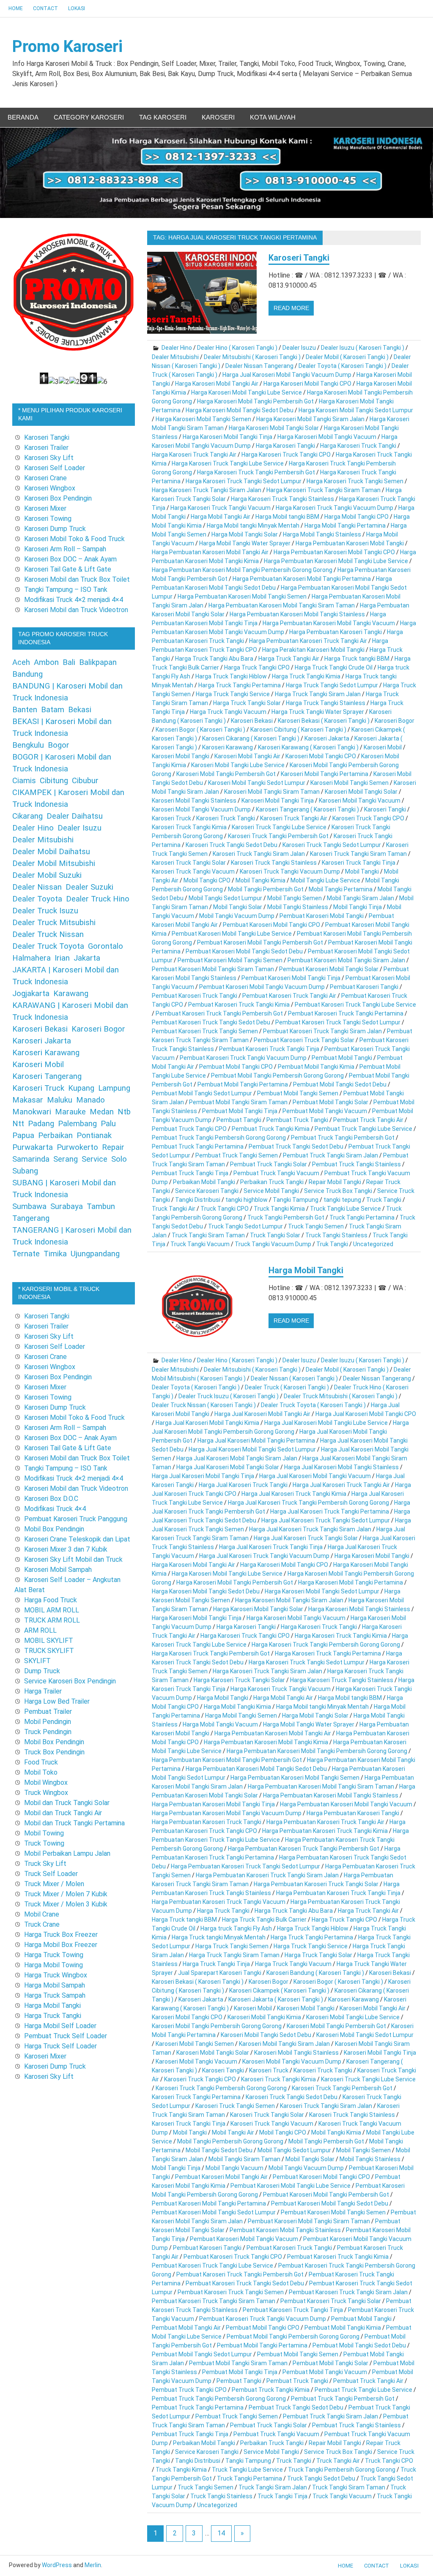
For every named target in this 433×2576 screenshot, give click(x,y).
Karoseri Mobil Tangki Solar (361, 792)
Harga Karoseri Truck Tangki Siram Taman (323, 490)
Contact (45, 8)
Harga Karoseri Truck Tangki (358, 446)
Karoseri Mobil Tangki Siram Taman (272, 792)
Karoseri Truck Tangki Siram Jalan (259, 854)
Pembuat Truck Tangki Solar (269, 1164)
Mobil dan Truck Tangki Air (63, 1813)
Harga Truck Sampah (55, 1995)
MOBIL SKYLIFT (49, 1641)
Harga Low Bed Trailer (57, 1701)
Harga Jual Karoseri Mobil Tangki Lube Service (326, 1423)
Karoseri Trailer (46, 448)
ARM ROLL (40, 1630)
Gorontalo (106, 946)
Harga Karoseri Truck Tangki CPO (286, 455)
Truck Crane (42, 1924)
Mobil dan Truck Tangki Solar (67, 1803)
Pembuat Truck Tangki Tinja (190, 1173)
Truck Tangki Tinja (282, 2496)
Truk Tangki (332, 1244)
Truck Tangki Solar (275, 1235)
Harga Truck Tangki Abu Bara (214, 659)
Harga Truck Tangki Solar (247, 703)
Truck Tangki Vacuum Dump (273, 1244)
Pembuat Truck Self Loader (66, 2036)
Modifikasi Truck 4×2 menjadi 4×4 (74, 600)
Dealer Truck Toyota (48, 946)
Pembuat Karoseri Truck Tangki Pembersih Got (219, 1013)
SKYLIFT (37, 1661)
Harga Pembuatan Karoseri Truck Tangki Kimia (325, 1831)
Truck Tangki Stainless (336, 1235)
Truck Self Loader (51, 1874)
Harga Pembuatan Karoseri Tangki (336, 632)
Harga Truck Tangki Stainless (326, 703)
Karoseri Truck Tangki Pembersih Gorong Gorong (221, 2088)
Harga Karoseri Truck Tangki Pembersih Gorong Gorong (326, 1645)
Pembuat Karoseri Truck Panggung (76, 1519)
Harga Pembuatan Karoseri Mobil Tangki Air (210, 552)
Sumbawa (29, 1206)
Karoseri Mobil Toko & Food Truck (74, 539)
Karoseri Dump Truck (55, 529)
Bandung (27, 674)
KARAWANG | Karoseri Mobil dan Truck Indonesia (70, 1011)
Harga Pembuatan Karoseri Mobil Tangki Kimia (266, 1742)
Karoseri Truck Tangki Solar (189, 863)
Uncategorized (373, 1244)
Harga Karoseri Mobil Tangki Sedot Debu (240, 410)
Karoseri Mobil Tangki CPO (321, 756)
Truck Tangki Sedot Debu (321, 2478)
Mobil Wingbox (46, 1782)
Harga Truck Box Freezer (61, 1935)
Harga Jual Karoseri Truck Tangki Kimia (294, 1494)
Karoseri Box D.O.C (51, 1499)
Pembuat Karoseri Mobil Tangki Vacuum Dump (262, 987)
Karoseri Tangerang (47, 1076)
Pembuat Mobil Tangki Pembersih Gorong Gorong (277, 1076)
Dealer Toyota (37, 899)
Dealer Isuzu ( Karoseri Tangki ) (363, 348)
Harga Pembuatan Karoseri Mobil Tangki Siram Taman (282, 605)
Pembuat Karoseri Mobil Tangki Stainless (285, 2230)
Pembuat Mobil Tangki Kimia (316, 1067)
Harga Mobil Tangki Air (221, 517)
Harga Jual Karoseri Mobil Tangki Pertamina (256, 1440)
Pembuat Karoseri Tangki (364, 987)
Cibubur (85, 781)
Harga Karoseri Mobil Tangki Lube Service (247, 392)
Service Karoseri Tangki (207, 1191)
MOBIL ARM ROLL (52, 1610)
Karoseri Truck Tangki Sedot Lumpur (332, 845)
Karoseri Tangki (299, 258)
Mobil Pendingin (48, 1722)
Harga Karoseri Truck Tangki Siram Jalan (207, 490)
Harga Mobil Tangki (306, 1270)
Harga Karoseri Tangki (285, 446)
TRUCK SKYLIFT (49, 1651)
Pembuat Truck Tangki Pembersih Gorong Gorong (219, 1138)
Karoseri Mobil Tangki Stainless (194, 801)
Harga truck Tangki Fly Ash (236, 1928)
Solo (119, 1159)
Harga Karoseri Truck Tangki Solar (239, 1680)
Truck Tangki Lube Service (345, 1209)
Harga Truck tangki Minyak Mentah (219, 1937)
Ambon (46, 662)
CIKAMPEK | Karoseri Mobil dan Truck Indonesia (68, 798)
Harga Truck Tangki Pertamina (240, 685)
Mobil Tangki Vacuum (234, 2168)
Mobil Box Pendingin (54, 1529)
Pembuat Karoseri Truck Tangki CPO (233, 2257)
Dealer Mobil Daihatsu (51, 852)
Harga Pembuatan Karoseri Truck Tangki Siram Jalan (267, 1875)
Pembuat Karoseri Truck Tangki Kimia (239, 1005)
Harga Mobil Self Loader (60, 2026)
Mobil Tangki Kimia (260, 880)
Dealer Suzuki (89, 887)
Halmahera (32, 958)
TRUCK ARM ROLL (52, 1620)
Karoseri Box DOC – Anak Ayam (70, 559)
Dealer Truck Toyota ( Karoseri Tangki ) (313, 1405)
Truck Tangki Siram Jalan (273, 2487)
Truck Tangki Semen (316, 1226)
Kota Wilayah (273, 117)
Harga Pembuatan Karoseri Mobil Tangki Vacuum (329, 623)
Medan (102, 1112)
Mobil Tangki (362, 871)
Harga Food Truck (51, 1600)
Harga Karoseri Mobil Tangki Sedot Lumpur (356, 410)
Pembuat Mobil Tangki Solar (330, 1102)
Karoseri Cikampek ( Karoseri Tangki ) (279, 1991)
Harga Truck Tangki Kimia (306, 676)
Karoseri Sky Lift (49, 458)
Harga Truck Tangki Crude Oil (334, 667)
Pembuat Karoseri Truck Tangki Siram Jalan (322, 1031)
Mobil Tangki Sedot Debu (219, 2150)
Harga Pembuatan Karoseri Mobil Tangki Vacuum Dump (227, 1813)
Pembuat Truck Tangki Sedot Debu (296, 1146)
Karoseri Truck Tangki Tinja (359, 863)
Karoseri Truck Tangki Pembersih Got (278, 836)
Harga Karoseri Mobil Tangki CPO (307, 384)
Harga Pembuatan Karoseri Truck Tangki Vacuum (219, 1902)
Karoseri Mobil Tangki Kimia (264, 2017)
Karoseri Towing (48, 519)
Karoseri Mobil (383, 747)
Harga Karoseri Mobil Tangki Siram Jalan (310, 419)
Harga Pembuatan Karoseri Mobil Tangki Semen (242, 596)
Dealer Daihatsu (75, 816)
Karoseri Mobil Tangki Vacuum (360, 801)
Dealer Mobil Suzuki (47, 875)
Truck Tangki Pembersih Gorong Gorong (342, 2470)
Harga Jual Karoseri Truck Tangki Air (341, 1485)
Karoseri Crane (45, 478)
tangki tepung (342, 1200)
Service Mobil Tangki (271, 1191)
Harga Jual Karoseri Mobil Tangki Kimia (207, 1423)
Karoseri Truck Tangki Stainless (274, 863)
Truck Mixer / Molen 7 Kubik (66, 1894)
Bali (69, 662)
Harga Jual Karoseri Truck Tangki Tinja (271, 1547)
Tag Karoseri (163, 117)
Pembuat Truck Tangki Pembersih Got (343, 1138)
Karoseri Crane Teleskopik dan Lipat (77, 1539)
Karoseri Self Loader (55, 468)
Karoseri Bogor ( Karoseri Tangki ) (200, 730)
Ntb (124, 1112)
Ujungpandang (95, 1254)
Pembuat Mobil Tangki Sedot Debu (340, 1084)
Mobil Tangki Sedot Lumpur (225, 898)
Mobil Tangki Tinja (358, 907)
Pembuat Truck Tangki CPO (189, 1129)
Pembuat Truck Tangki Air (368, 1120)
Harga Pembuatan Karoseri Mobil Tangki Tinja (213, 1804)
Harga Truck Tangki (223, 1911)
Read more (291, 308)
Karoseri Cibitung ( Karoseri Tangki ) (298, 730)
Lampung (114, 1088)
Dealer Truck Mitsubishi (54, 923)
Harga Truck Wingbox (56, 1975)
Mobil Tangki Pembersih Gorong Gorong (230, 2141)
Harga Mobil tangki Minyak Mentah (253, 526)
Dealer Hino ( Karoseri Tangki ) (237, 348)
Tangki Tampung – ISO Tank (66, 590)
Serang (66, 1159)
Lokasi (77, 8)
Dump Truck (42, 1671)
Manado (90, 1100)
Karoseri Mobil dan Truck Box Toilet (77, 579)
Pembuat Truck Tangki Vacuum (276, 1173)
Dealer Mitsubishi (175, 357)
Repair (113, 1147)
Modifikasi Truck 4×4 (55, 1509)
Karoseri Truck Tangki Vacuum (193, 871)
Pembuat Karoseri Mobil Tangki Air (221, 2177)
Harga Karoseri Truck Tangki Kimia (341, 1636)
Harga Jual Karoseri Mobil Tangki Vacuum (315, 1476)
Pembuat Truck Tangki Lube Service (363, 1129)
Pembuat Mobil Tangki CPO (236, 1067)
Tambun (101, 1206)
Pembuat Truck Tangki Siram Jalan (330, 1155)
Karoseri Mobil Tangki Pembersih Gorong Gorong (217, 2026)
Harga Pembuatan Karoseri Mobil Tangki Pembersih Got (227, 1760)
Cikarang (27, 816)
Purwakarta (33, 1147)
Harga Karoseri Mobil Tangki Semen (203, 419)
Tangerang (31, 1218)
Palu (108, 1124)
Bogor (59, 745)
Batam (53, 710)
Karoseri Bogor (395, 721)
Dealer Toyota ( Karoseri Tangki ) (343, 366)
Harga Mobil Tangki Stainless (322, 534)
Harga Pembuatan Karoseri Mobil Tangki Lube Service (336, 561)
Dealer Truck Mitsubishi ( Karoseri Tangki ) (341, 1396)
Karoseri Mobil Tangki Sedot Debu (266, 2035)
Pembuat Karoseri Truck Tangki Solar (304, 1040)
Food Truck (41, 1762)
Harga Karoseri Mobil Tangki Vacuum (327, 437)
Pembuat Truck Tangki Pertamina (198, 1146)
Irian (62, 958)
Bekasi (80, 710)
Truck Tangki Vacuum (200, 1244)
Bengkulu (28, 745)
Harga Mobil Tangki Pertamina (345, 526)
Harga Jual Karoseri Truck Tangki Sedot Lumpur (326, 1520)
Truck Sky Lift (45, 1864)
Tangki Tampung (296, 1200)
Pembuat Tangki (239, 1120)
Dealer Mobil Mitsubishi (54, 863)
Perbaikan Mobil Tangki (204, 1182)
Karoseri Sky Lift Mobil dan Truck (73, 1559)
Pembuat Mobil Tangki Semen (298, 1093)
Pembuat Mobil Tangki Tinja (240, 1111)
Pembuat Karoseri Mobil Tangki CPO (271, 925)
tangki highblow (247, 1200)
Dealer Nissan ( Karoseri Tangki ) (294, 1378)
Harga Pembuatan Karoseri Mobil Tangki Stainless (297, 614)
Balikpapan (98, 662)
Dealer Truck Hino (98, 899)
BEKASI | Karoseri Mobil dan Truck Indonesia (62, 727)
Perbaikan (55, 1136)
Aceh (21, 662)
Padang (41, 1124)
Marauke (70, 1112)
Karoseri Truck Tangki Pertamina (196, 2097)
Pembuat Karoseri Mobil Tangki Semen (230, 960)
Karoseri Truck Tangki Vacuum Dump (290, 871)
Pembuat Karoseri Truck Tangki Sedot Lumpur (338, 1022)
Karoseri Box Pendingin (58, 498)
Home (16, 8)
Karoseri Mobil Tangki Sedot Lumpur (257, 783)
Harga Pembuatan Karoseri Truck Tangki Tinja (338, 1893)
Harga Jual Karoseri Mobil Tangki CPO (366, 1414)
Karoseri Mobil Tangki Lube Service (238, 765)
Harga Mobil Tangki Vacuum (220, 1724)
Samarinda (31, 1159)
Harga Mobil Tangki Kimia (237, 1707)
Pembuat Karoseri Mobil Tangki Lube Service (232, 934)
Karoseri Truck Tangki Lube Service (279, 827)
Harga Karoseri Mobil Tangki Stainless (359, 1609)
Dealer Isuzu (299, 348)
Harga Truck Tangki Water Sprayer (318, 712)
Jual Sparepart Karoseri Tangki (220, 1973)
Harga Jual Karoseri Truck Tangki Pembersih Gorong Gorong (308, 1503)
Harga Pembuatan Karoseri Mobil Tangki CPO (334, 552)
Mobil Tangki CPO (207, 880)
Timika (55, 1254)
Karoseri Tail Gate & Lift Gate (68, 569)
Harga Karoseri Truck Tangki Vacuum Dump (334, 508)
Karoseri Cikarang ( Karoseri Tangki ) (251, 738)
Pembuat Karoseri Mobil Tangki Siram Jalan (346, 960)
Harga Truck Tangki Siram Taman (234, 1955)
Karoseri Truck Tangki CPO (368, 818)
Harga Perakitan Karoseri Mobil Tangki (313, 650)
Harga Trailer (43, 1691)
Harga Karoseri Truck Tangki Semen (355, 481)
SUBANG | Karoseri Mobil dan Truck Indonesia (64, 1189)
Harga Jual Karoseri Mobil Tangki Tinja (203, 1476)
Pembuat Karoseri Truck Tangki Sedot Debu (211, 1022)
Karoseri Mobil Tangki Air (247, 756)
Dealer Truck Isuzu (45, 911)
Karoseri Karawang (227, 747)
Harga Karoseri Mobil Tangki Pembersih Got (255, 401)
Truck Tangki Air (174, 1209)
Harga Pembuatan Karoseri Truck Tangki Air (308, 641)
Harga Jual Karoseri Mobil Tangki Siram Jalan (237, 1458)
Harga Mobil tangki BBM (287, 517)
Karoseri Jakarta (327, 738)
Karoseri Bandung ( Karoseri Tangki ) (315, 1973)
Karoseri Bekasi (252, 721)
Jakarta (87, 958)
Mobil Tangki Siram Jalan (360, 898)
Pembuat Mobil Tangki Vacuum (325, 1111)
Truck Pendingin (48, 1732)
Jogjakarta (31, 994)
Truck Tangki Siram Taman (208, 1235)
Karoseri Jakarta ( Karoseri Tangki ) (276, 1999)
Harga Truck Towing (54, 1955)
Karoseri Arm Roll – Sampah (65, 549)
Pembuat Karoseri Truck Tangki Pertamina (346, 1013)
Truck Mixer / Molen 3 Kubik (66, 1904)
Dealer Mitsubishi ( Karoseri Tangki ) (252, 357)
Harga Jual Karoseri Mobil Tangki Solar (228, 1467)
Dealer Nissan (37, 887)
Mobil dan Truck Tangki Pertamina (74, 1823)
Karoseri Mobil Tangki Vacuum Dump (201, 809)
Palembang (77, 1124)
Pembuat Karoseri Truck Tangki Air (289, 996)
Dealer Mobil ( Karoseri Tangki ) (347, 357)
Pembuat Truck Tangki (297, 1120)
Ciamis (24, 781)
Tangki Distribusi (198, 1200)
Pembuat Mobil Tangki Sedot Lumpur (202, 1093)
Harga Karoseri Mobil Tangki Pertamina (351, 1582)
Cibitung (54, 781)
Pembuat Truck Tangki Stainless (356, 1164)
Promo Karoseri (67, 46)
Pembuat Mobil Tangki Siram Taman (238, 1102)
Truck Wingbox (46, 1793)
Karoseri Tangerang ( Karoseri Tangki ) (307, 809)
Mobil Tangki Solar (238, 907)
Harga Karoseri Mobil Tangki (372, 1556)
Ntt (18, 1124)
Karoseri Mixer (45, 508)
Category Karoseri (89, 117)
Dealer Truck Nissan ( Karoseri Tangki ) (204, 1405)
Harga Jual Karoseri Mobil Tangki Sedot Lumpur (252, 1449)
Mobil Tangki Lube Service (325, 880)
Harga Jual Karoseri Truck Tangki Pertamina (330, 1511)
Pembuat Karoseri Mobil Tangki (322, 916)
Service (95, 1159)
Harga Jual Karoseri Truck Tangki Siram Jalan (310, 1529)
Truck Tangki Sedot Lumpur (245, 1226)
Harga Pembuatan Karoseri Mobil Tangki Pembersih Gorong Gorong (242, 570)
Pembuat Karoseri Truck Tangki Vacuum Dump (243, 1058)
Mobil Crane (42, 1914)
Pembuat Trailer (48, 1711)
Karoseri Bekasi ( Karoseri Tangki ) (324, 721)
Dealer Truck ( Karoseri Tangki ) (287, 1387)
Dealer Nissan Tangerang (259, 366)
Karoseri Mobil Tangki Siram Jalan (284, 2044)
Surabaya (67, 1206)
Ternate (26, 1254)
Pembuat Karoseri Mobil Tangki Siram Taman (213, 969)
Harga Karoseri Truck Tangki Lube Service (228, 463)
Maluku (60, 1100)
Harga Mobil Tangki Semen (241, 1716)
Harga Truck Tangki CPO (257, 667)
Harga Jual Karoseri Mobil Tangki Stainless (341, 1467)
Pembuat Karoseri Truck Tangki (195, 996)
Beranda (23, 117)
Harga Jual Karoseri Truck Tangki (243, 1485)
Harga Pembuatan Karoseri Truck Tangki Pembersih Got (304, 1849)
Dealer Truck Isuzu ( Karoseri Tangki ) (229, 1396)
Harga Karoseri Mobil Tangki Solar (274, 428)
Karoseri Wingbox (50, 488)
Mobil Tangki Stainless (298, 907)
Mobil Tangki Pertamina (341, 889)
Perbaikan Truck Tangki (272, 1182)
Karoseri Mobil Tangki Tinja (278, 801)
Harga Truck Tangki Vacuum (228, 712)
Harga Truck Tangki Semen (232, 1946)
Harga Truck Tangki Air (289, 659)
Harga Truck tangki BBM (357, 659)
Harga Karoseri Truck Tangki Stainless (282, 499)
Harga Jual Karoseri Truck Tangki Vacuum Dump (264, 1556)
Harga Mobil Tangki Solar (245, 534)
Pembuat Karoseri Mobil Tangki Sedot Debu (244, 951)
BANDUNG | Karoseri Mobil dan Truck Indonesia (67, 692)
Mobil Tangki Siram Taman (244, 2159)
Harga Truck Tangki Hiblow (231, 676)
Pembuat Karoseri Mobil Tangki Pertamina (209, 2203)
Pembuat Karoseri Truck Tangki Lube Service (355, 1005)
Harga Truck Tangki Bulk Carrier (264, 1920)
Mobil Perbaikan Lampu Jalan (67, 1853)
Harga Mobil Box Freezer (61, 1945)
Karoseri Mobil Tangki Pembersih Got (226, 774)
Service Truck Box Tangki (338, 1191)
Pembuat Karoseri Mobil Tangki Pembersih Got (260, 942)
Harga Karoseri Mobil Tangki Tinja (227, 437)
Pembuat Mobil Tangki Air (186, 2328)
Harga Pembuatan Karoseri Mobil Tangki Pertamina (302, 579)
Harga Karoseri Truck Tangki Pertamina (328, 1653)
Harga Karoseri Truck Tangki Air (194, 455)
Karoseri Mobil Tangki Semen (349, 783)
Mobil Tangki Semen (295, 898)
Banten (25, 710)
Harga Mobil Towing (53, 1965)
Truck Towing (44, 1843)
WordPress (57, 2565)
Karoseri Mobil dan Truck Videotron (76, 610)
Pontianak (94, 1136)
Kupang (81, 1088)
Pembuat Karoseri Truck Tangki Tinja (269, 1049)
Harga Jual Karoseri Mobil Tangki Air (262, 1414)
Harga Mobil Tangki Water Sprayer (245, 543)
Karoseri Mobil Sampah (58, 1570)
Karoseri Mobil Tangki (181, 756)
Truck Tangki (384, 1200)
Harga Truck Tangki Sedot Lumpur (332, 685)
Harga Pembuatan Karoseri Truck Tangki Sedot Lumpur (245, 1866)
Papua (23, 1136)
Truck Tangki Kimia (279, 1209)
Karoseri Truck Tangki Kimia (189, 827)
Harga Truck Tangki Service (233, 694)
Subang (25, 1171)
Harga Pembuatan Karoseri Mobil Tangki (350, 543)
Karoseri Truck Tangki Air (294, 818)
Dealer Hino (177, 348)
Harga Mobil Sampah (55, 1985)
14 (221, 2533)
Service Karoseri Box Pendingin (70, 1681)
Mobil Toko (41, 1772)
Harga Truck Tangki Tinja (216, 1964)
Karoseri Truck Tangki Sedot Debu (232, 845)
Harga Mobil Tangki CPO (356, 517)
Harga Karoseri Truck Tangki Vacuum (221, 508)
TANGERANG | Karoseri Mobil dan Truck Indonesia (72, 1236)
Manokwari (32, 1112)
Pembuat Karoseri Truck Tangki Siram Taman (214, 2301)
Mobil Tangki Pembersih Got (266, 889)
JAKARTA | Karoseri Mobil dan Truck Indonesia (66, 976)
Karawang (71, 994)
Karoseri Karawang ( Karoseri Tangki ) (308, 747)
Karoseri (218, 117)
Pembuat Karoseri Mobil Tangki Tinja (291, 978)
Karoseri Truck (171, 818)
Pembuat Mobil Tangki (342, 1058)
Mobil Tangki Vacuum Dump (237, 916)
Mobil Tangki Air (233, 2132)
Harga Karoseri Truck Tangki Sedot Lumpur (244, 481)
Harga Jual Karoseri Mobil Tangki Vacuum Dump (287, 375)
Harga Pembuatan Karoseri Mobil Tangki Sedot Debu (256, 1769)
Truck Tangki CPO (225, 1209)
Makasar (28, 1100)
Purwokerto (77, 1147)
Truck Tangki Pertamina (362, 1217)
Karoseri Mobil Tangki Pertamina (325, 774)
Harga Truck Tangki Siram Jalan (318, 694)
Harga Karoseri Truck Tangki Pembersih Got (256, 472)
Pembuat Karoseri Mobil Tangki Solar (329, 969)
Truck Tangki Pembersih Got (286, 1217)
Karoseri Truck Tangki (226, 818)
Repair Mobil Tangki (335, 1182)
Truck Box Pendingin (54, 1752)
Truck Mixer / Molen (54, 1884)
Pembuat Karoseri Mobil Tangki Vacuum (244, 2239)
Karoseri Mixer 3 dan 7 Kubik (66, 1549)
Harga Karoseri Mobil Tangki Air (217, 384)
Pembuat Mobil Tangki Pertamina (243, 1084)
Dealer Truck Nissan (48, 934)
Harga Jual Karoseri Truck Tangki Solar (306, 1538)
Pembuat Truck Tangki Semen (237, 1155)
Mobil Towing (44, 1833)
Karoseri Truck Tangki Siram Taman (358, 854)
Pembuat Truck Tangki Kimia (271, 1129)
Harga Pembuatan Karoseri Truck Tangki (207, 1822)
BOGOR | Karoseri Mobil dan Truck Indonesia (62, 763)
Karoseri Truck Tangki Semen (235, 2106)
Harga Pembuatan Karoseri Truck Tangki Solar (316, 1884)
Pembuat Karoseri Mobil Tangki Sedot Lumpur (214, 2212)
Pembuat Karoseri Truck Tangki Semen (205, 1031)
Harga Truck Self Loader (60, 2046)
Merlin (93, 2565)
